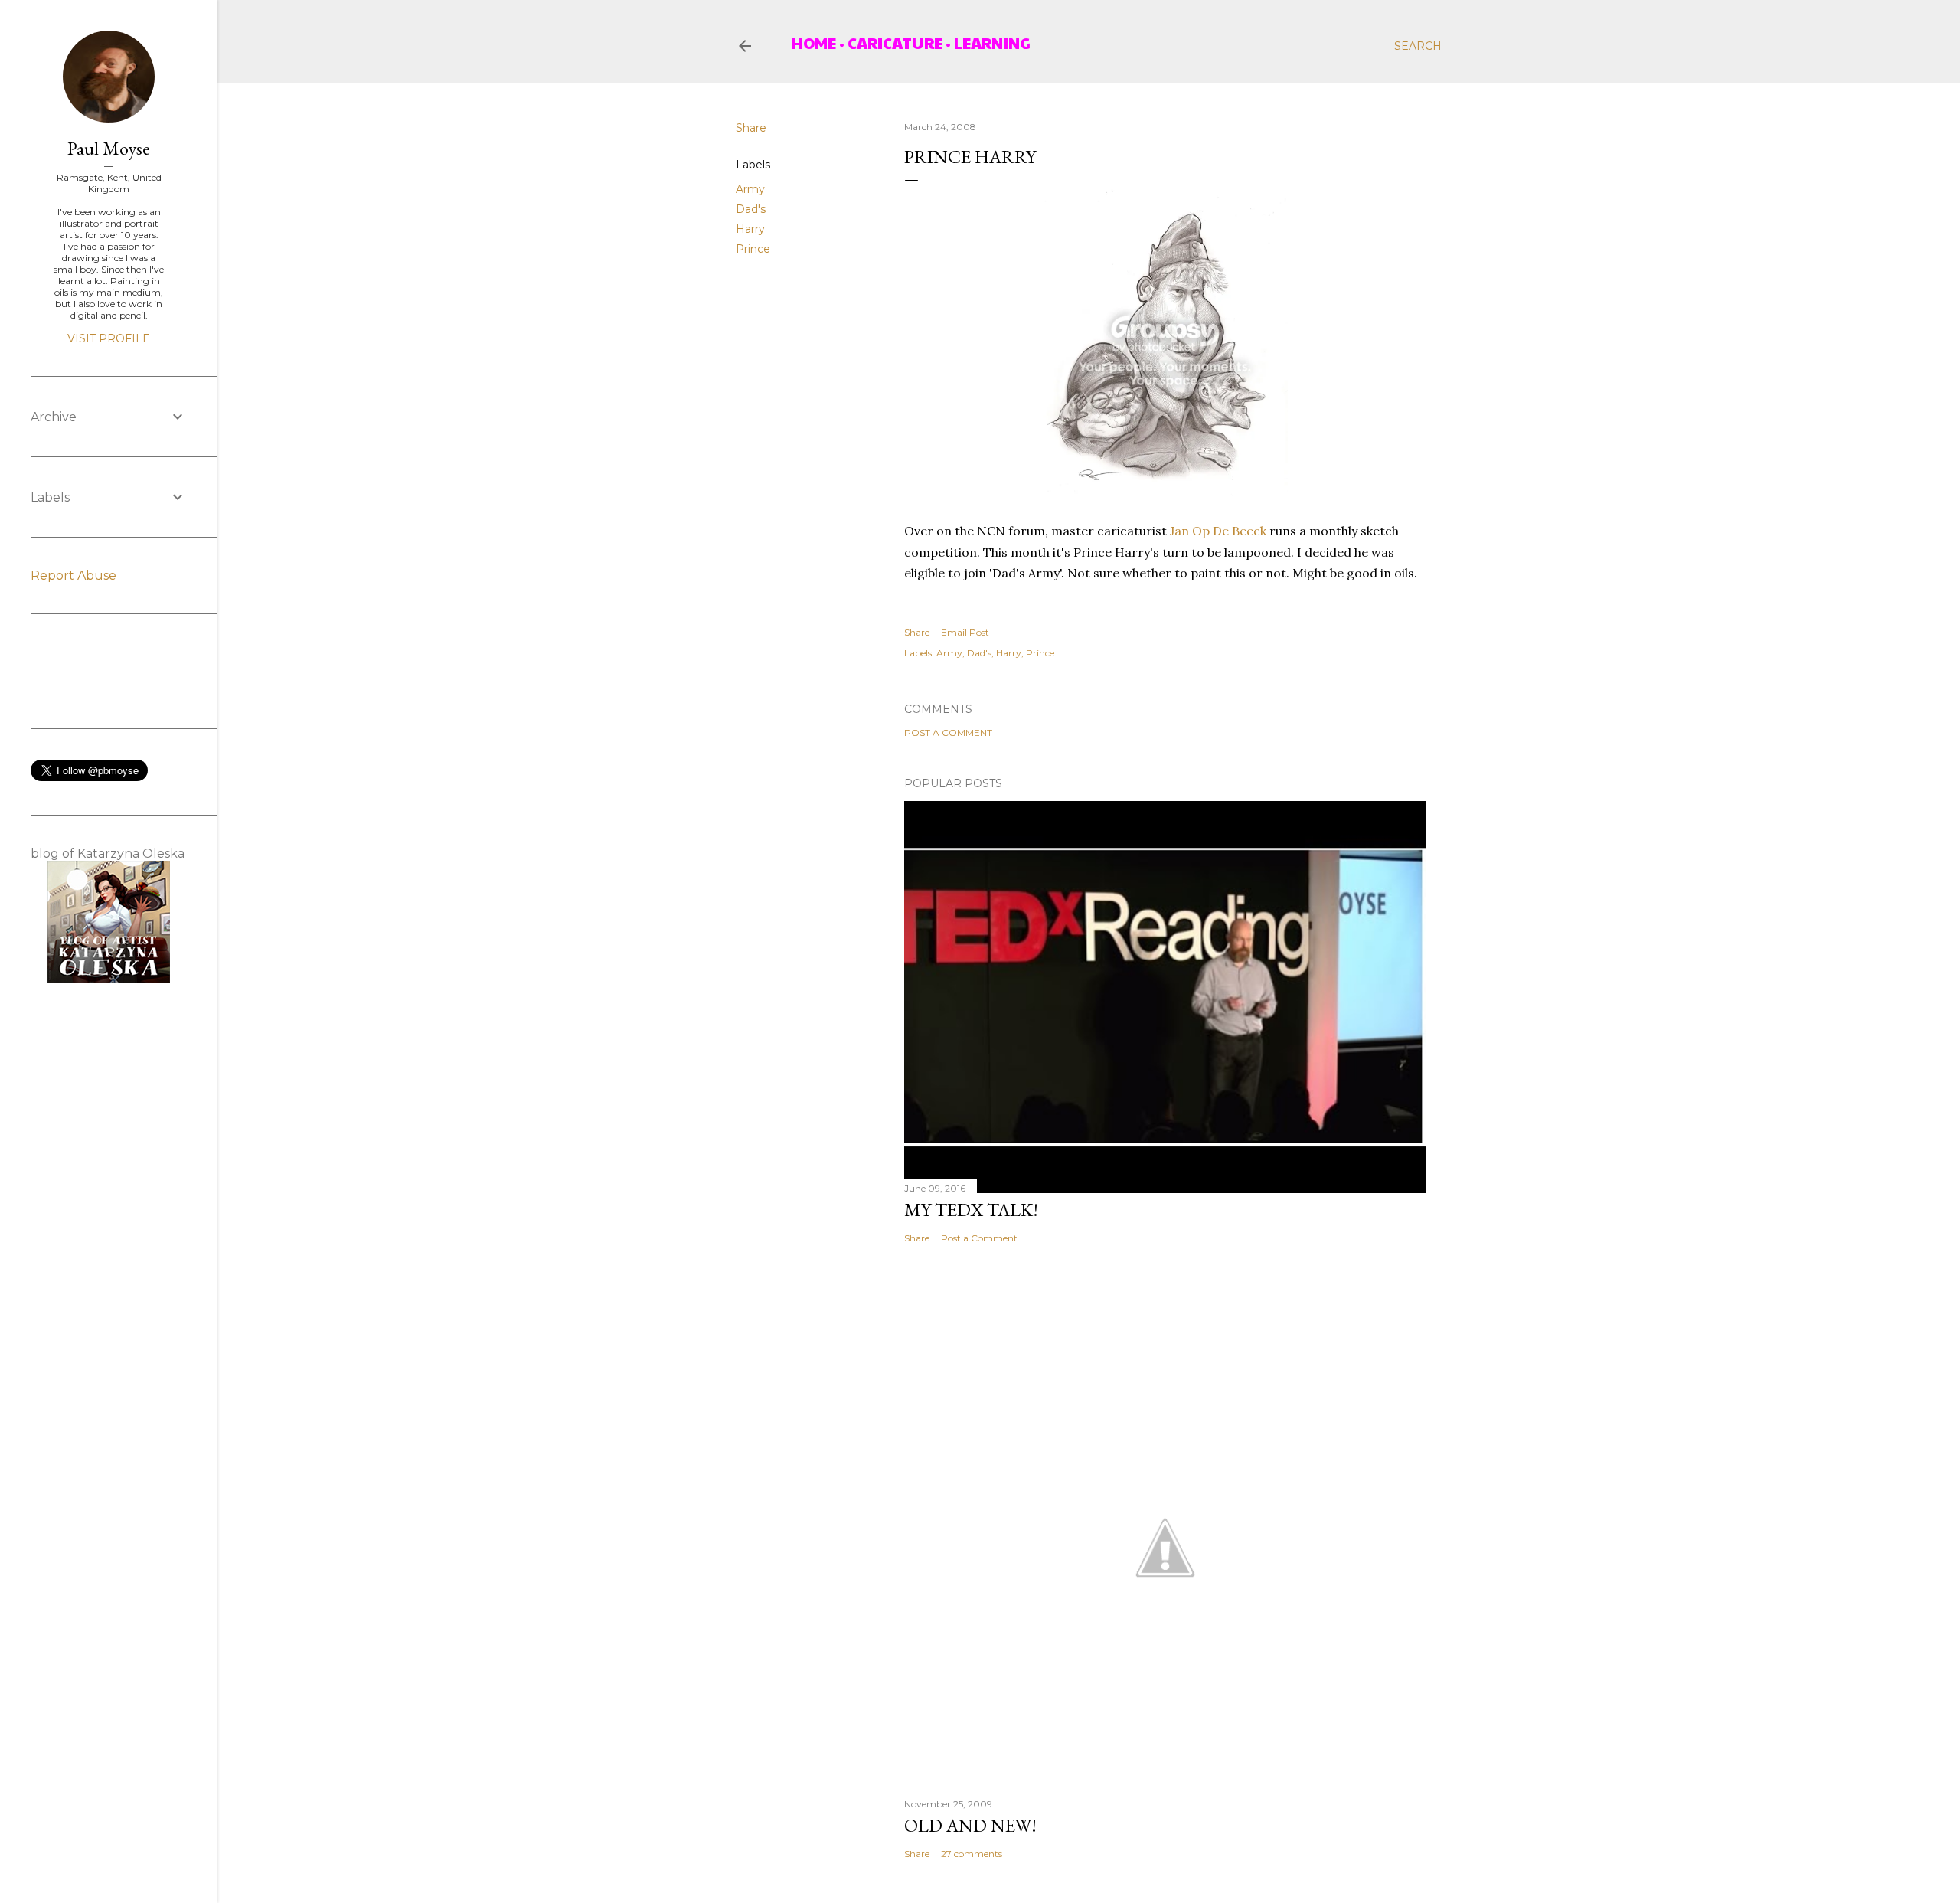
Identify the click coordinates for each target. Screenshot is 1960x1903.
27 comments (972, 1854)
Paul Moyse (109, 148)
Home (813, 43)
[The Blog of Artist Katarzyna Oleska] (109, 979)
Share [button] (751, 128)
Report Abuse (73, 575)
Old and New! (970, 1825)
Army (750, 189)
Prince (753, 249)
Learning (992, 43)
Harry (750, 229)
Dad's (751, 209)
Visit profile (109, 338)
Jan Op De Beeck (1220, 531)
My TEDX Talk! (971, 1210)
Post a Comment (948, 732)
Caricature (895, 43)
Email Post (965, 632)
